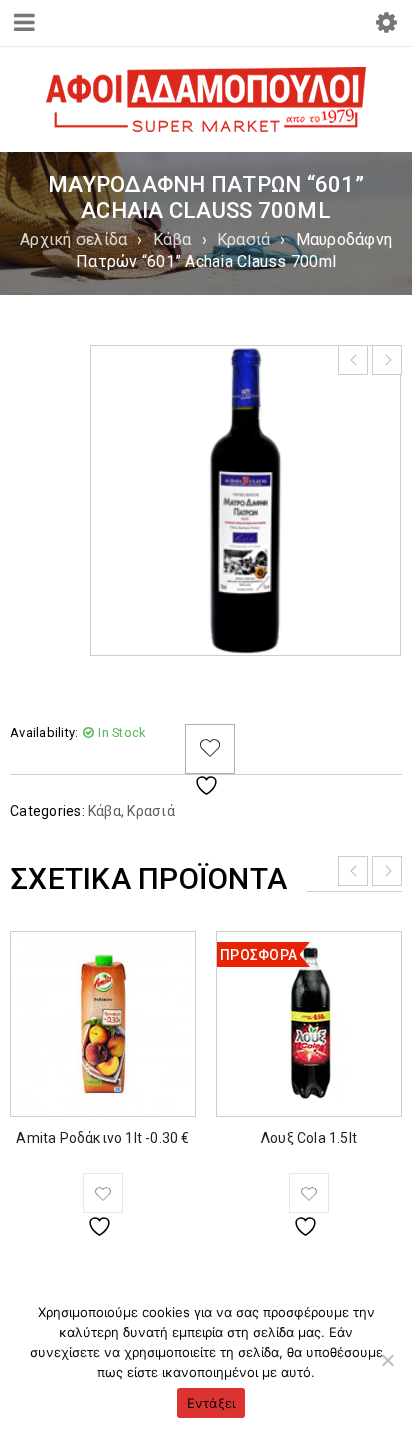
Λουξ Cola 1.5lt (309, 1138)
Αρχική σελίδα (73, 239)
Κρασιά (244, 239)
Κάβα (172, 239)
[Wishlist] (210, 749)
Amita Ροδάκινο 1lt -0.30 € (102, 1138)
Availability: (44, 732)
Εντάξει (211, 1403)
